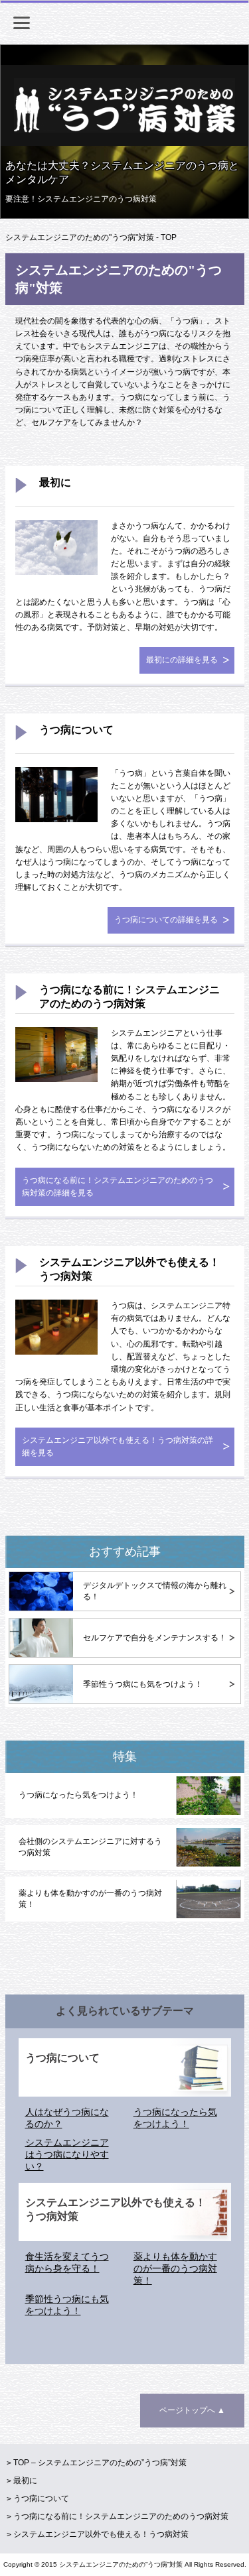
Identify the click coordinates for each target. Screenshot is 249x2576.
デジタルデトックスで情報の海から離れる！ (155, 1591)
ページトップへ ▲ (192, 2410)
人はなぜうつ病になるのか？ (67, 2118)
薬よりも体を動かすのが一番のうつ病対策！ (90, 1899)
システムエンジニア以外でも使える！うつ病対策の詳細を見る (118, 1446)
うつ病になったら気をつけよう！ (78, 1795)
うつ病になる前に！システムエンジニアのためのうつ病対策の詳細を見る (118, 1187)
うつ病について (76, 730)
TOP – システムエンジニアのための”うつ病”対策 (100, 2463)
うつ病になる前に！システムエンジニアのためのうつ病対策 (129, 997)
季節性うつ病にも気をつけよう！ (143, 1684)
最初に (55, 482)
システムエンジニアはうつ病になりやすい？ (67, 2154)
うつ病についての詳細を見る (166, 920)
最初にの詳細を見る (182, 660)
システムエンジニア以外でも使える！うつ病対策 (129, 1269)
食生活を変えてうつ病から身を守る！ (67, 2262)
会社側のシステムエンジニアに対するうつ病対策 (90, 1847)
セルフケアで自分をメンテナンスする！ (155, 1638)
